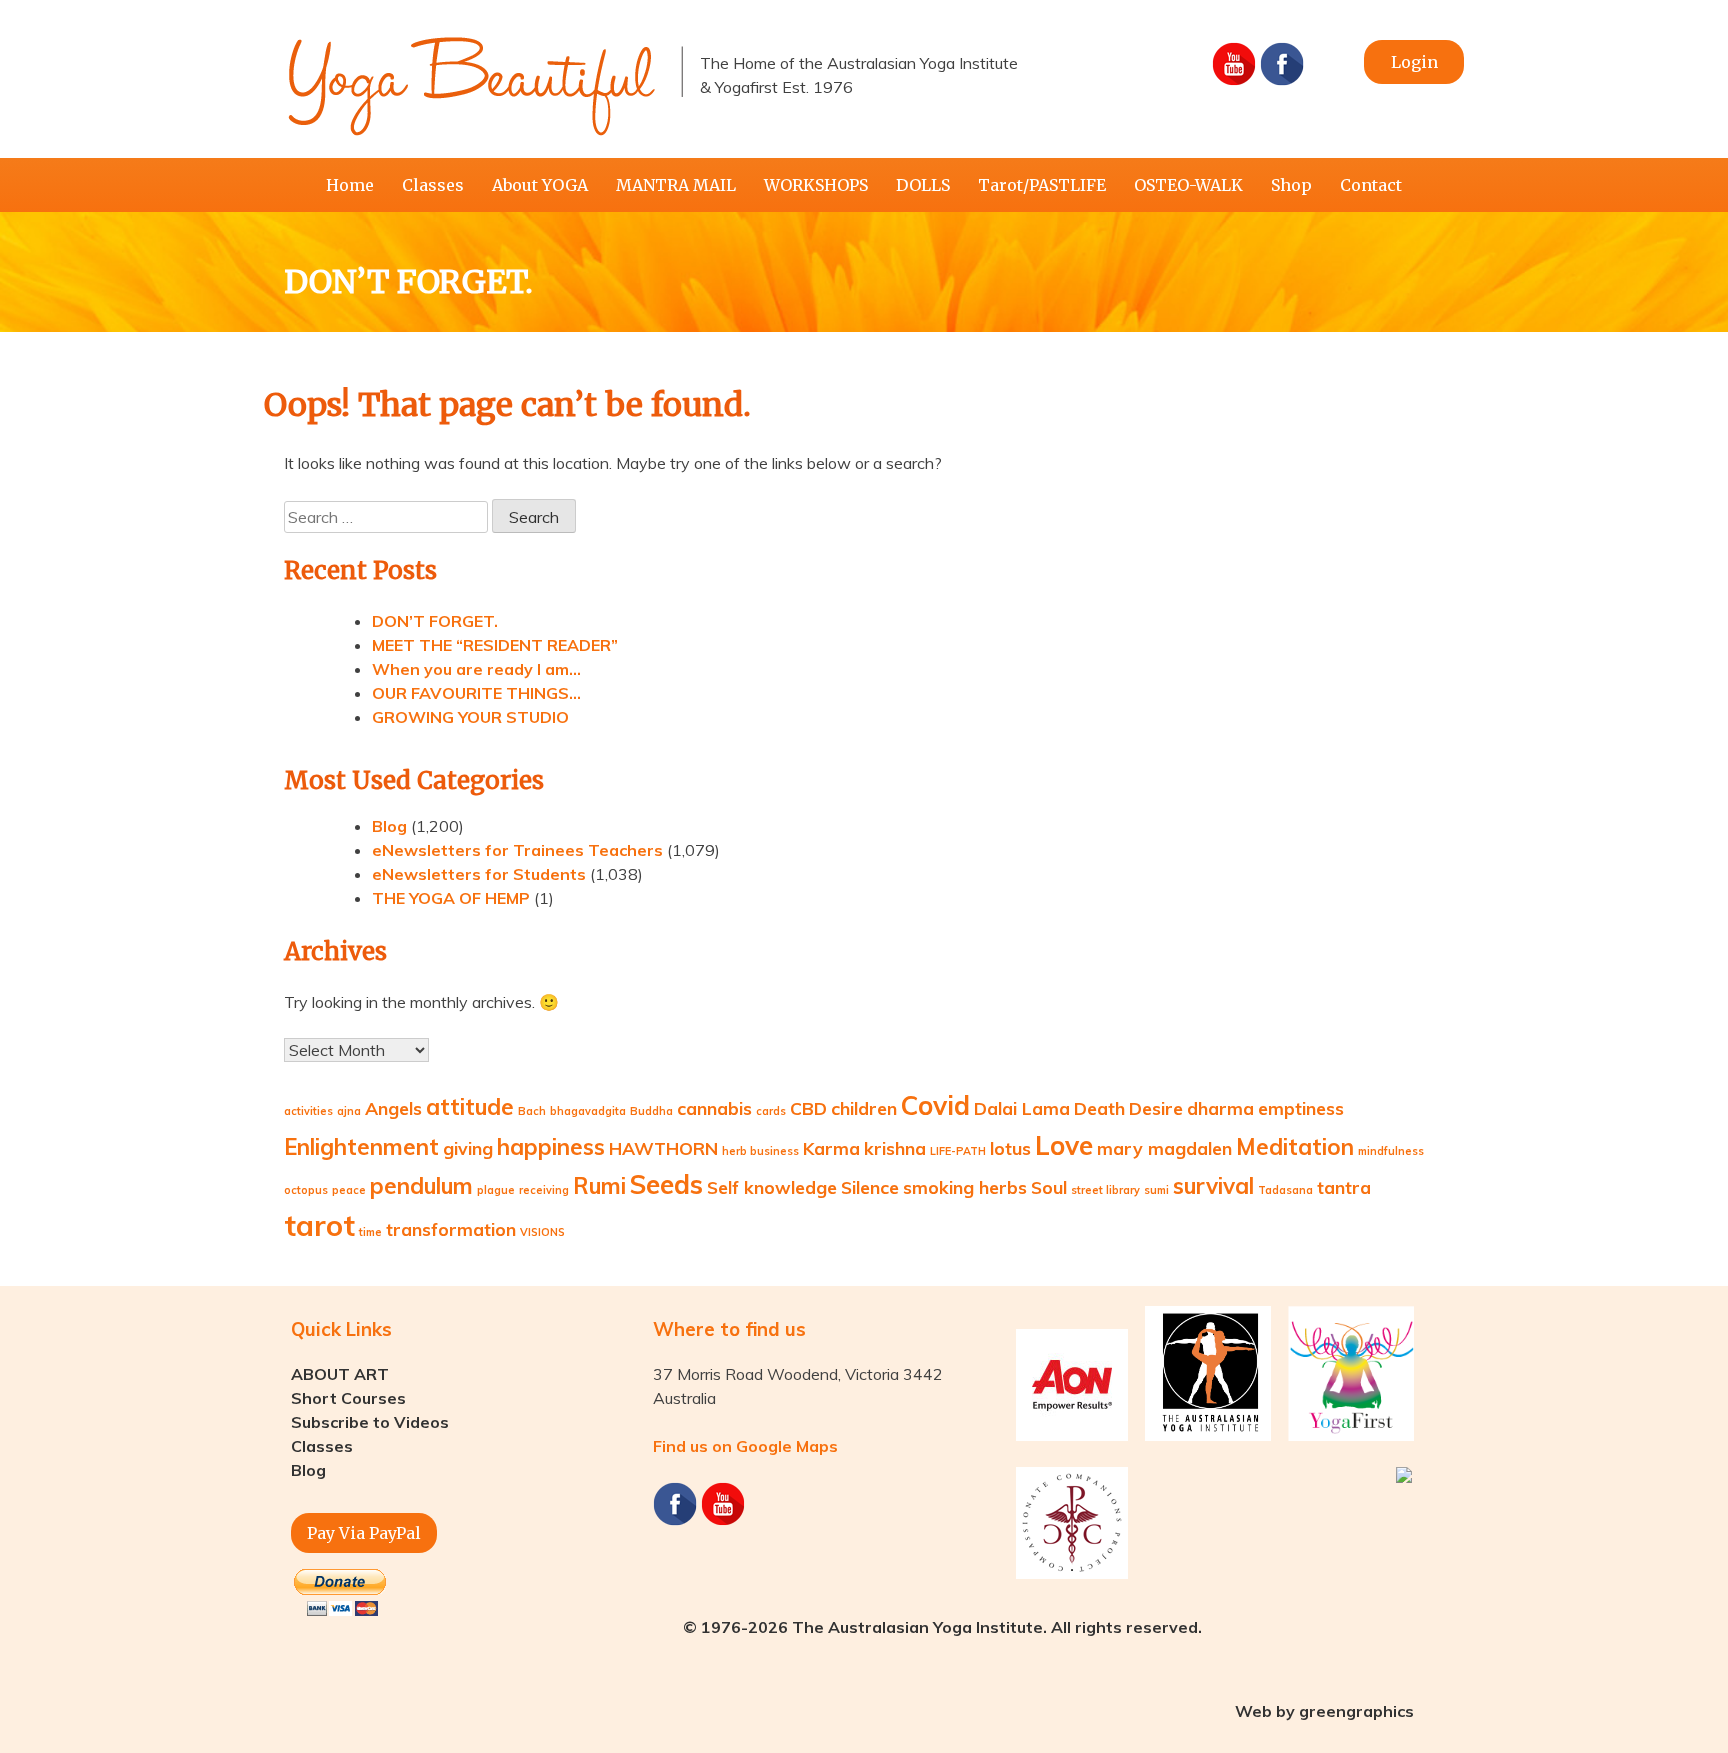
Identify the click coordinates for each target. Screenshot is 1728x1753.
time (370, 1232)
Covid (935, 1105)
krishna (895, 1148)
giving (468, 1148)
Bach (532, 1111)
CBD (808, 1108)
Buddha (651, 1111)
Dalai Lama (1022, 1108)
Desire (1156, 1108)
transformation (451, 1229)
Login (1414, 62)
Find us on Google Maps (745, 1446)
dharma (1220, 1108)
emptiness (1301, 1108)
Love (1064, 1145)
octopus (306, 1190)
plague (496, 1190)
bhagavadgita (588, 1111)
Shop (1291, 185)
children (864, 1108)
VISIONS (542, 1232)
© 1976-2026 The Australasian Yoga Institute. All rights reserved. (942, 1627)
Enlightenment (361, 1147)
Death (1099, 1108)
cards (771, 1111)
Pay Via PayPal (364, 1533)
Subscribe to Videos (370, 1422)
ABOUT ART (340, 1374)
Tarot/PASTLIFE (1042, 185)
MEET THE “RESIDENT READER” (495, 645)
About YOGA (540, 185)
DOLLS (923, 185)
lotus (1010, 1148)
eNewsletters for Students (479, 874)
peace (349, 1190)
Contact (1371, 185)
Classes (433, 185)
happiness (551, 1147)
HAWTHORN (663, 1148)
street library (1105, 1190)
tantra (1344, 1187)
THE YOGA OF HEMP (451, 898)
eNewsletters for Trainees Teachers (517, 850)
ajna (349, 1111)
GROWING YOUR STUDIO (470, 717)
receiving (544, 1190)
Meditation (1295, 1147)
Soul (1049, 1187)
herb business (760, 1151)
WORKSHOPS (816, 185)
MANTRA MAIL (676, 185)
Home (350, 185)
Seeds (666, 1184)
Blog (389, 826)
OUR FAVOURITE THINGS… (476, 693)
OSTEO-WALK (1188, 185)
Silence (870, 1187)
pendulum (421, 1186)
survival (1213, 1186)
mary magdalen (1164, 1148)
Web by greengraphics (1324, 1711)
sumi (1156, 1190)
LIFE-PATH (958, 1151)
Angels (393, 1108)
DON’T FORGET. (435, 621)
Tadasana (1285, 1190)
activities (308, 1111)
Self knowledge (772, 1187)
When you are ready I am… (476, 669)
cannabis (714, 1108)
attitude (470, 1107)
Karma (831, 1148)
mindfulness (1391, 1151)
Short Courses (348, 1398)
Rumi (599, 1186)
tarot (319, 1225)
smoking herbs (965, 1187)
